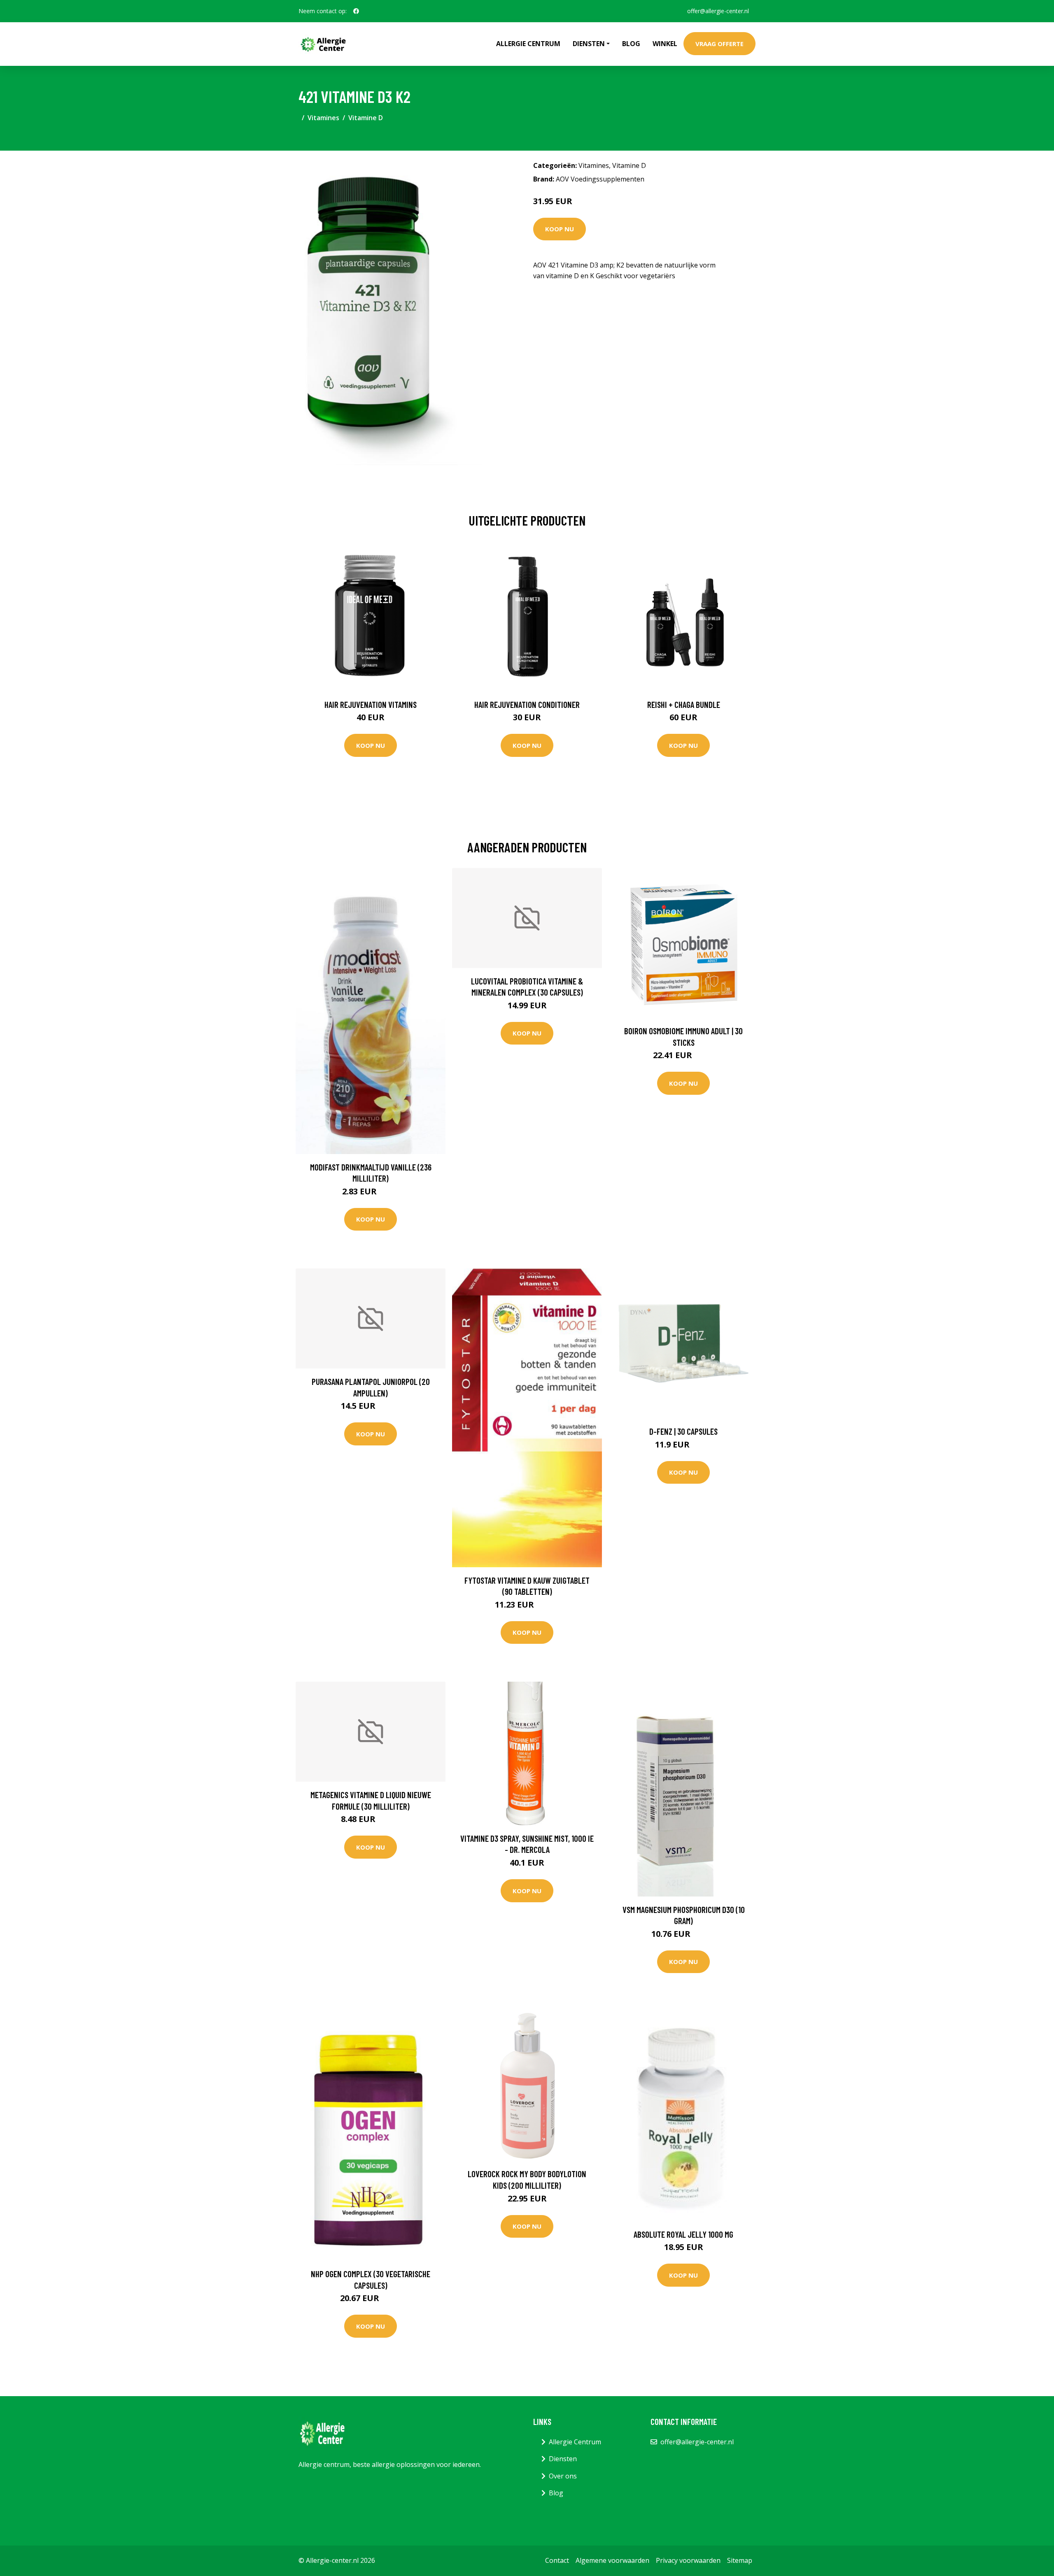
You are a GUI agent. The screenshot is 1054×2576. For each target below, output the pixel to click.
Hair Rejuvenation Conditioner (527, 704)
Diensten (563, 2459)
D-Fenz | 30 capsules (683, 1431)
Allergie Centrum (528, 44)
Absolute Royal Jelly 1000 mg (683, 2234)
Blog (631, 44)
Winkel (665, 44)
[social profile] (356, 11)
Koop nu (560, 229)
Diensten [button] (589, 44)
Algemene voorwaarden (612, 2560)
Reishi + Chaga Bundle (684, 704)
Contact (557, 2560)
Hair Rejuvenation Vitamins (371, 704)
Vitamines (323, 118)
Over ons (563, 2476)
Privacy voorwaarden (688, 2560)
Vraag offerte (719, 44)
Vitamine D (366, 118)
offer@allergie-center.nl (718, 11)
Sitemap (740, 2560)
